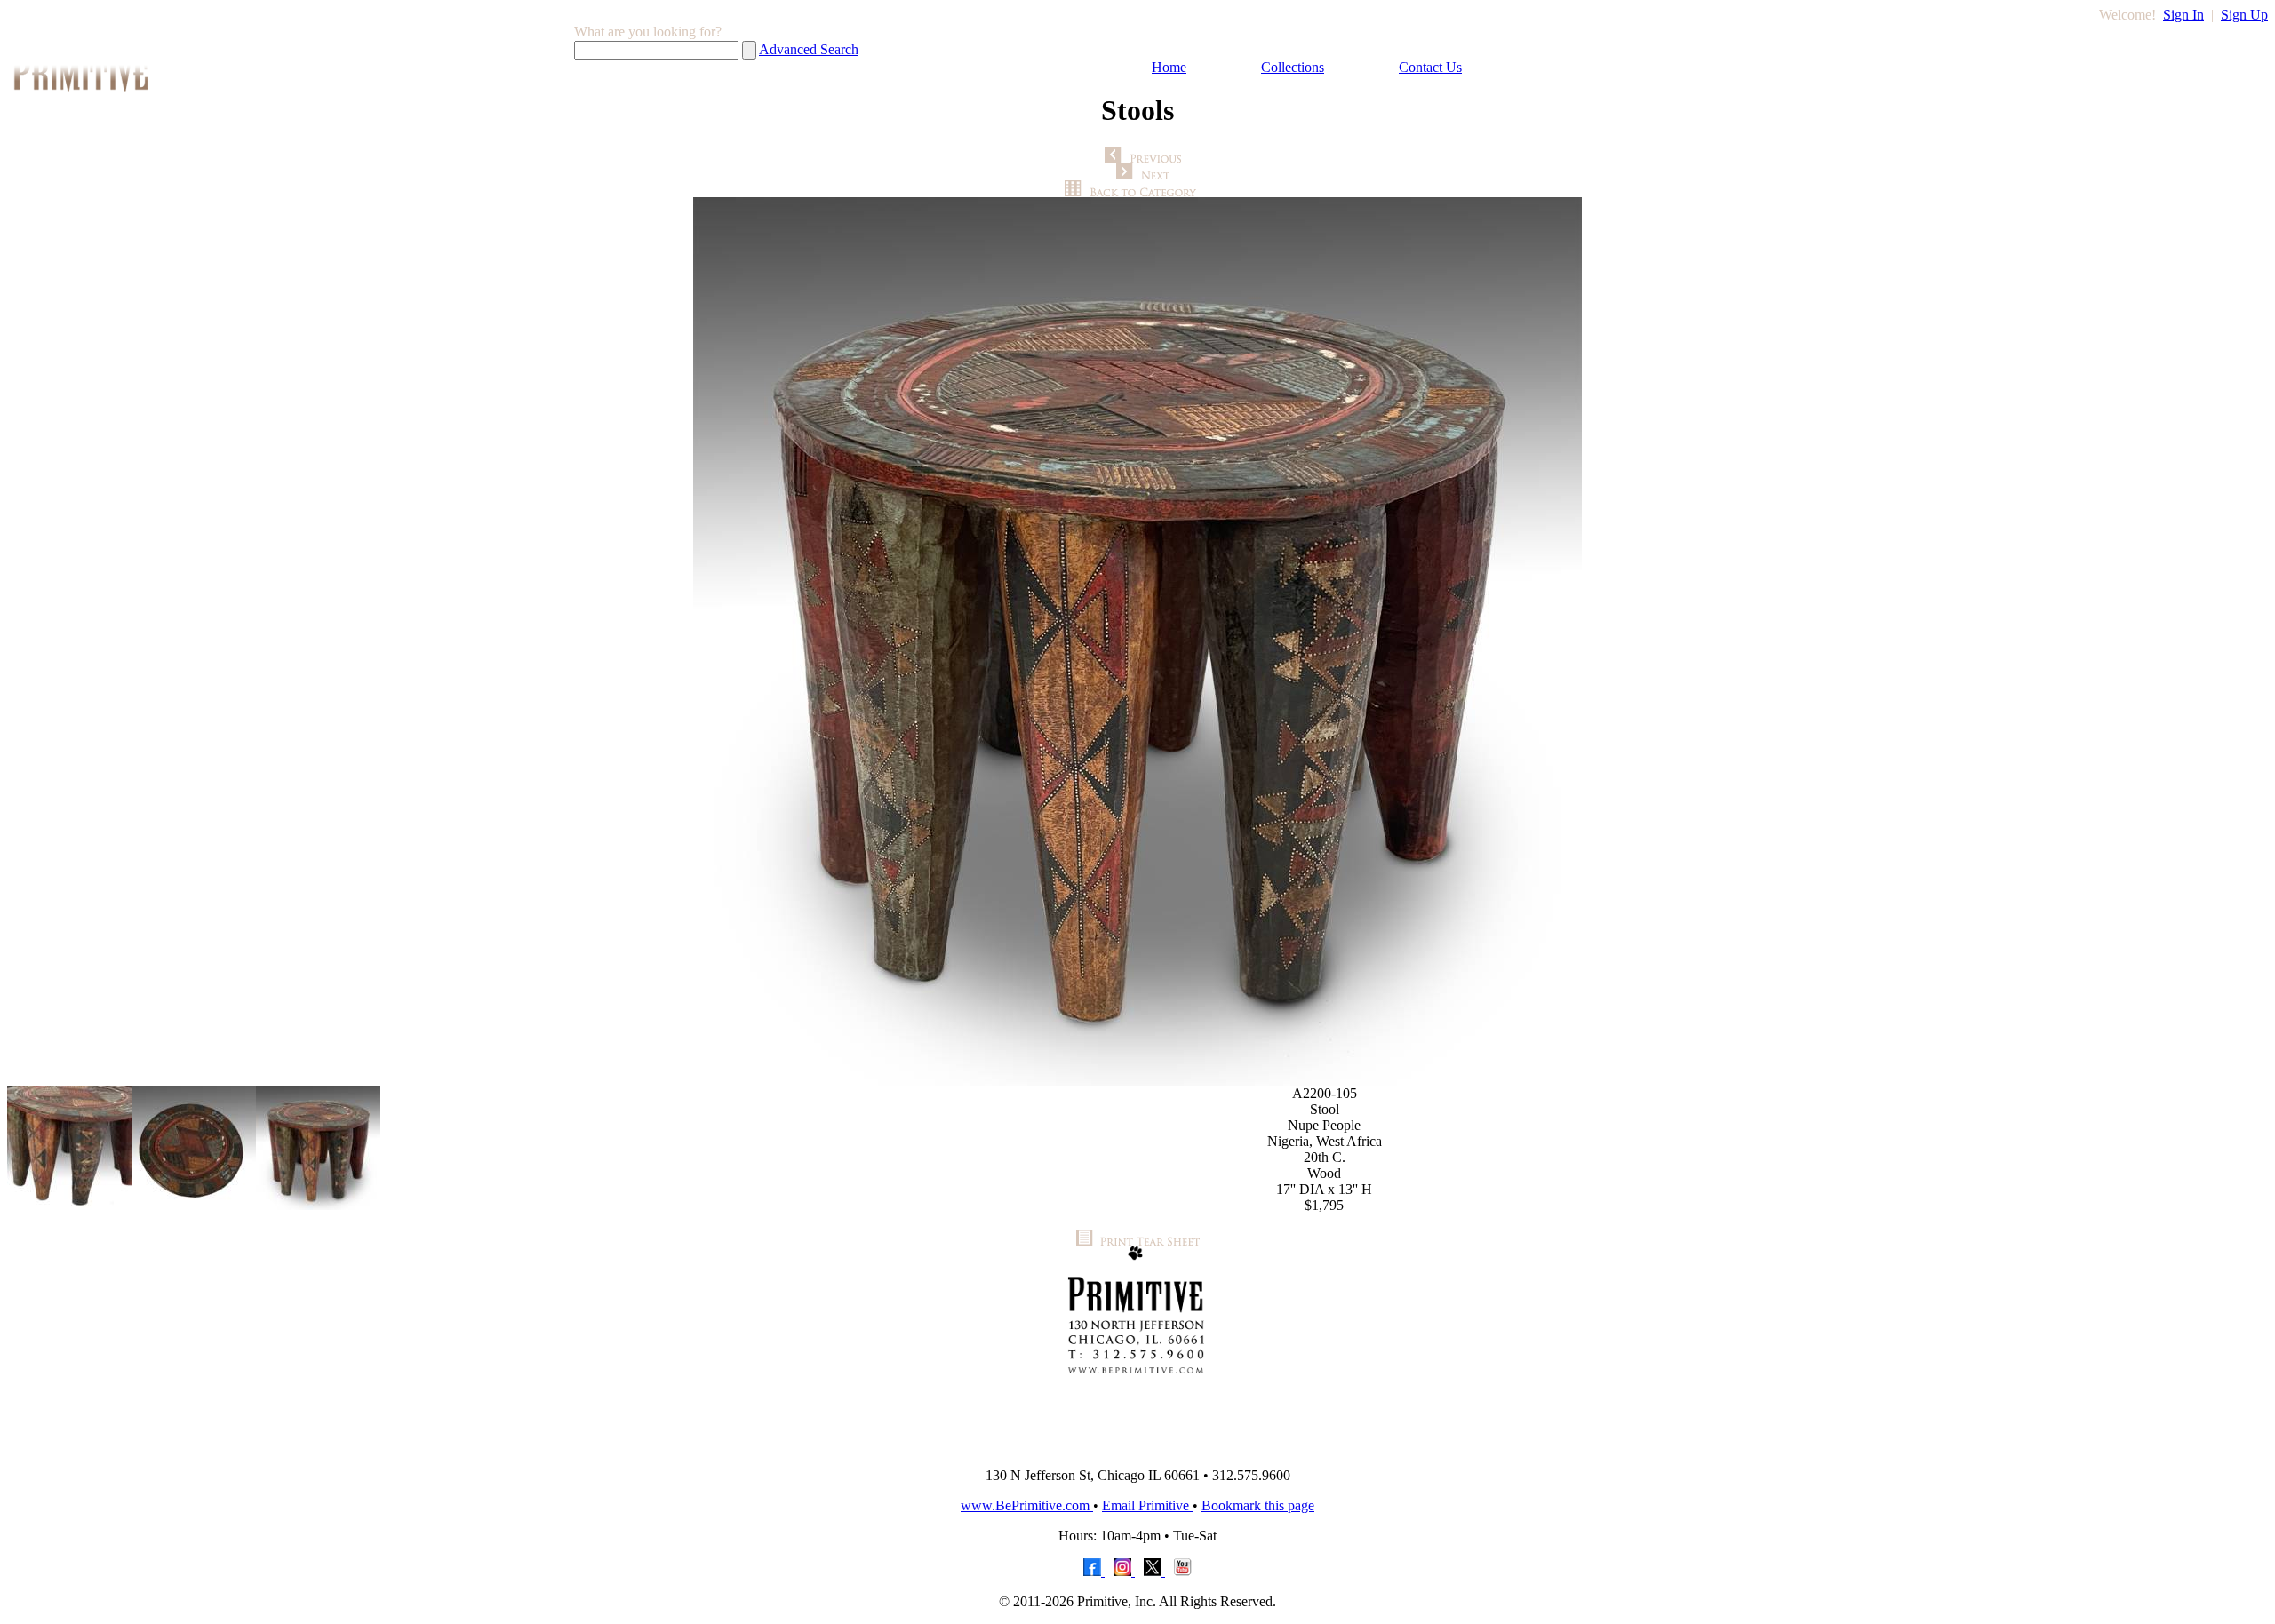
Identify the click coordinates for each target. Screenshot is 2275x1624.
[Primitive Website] (1137, 1449)
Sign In (2183, 15)
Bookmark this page (1258, 1505)
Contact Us (1430, 67)
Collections (1293, 67)
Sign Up (2244, 15)
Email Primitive (1147, 1505)
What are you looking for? (648, 32)
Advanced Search (809, 49)
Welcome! (2127, 15)
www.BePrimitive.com (1027, 1505)
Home (1169, 67)
